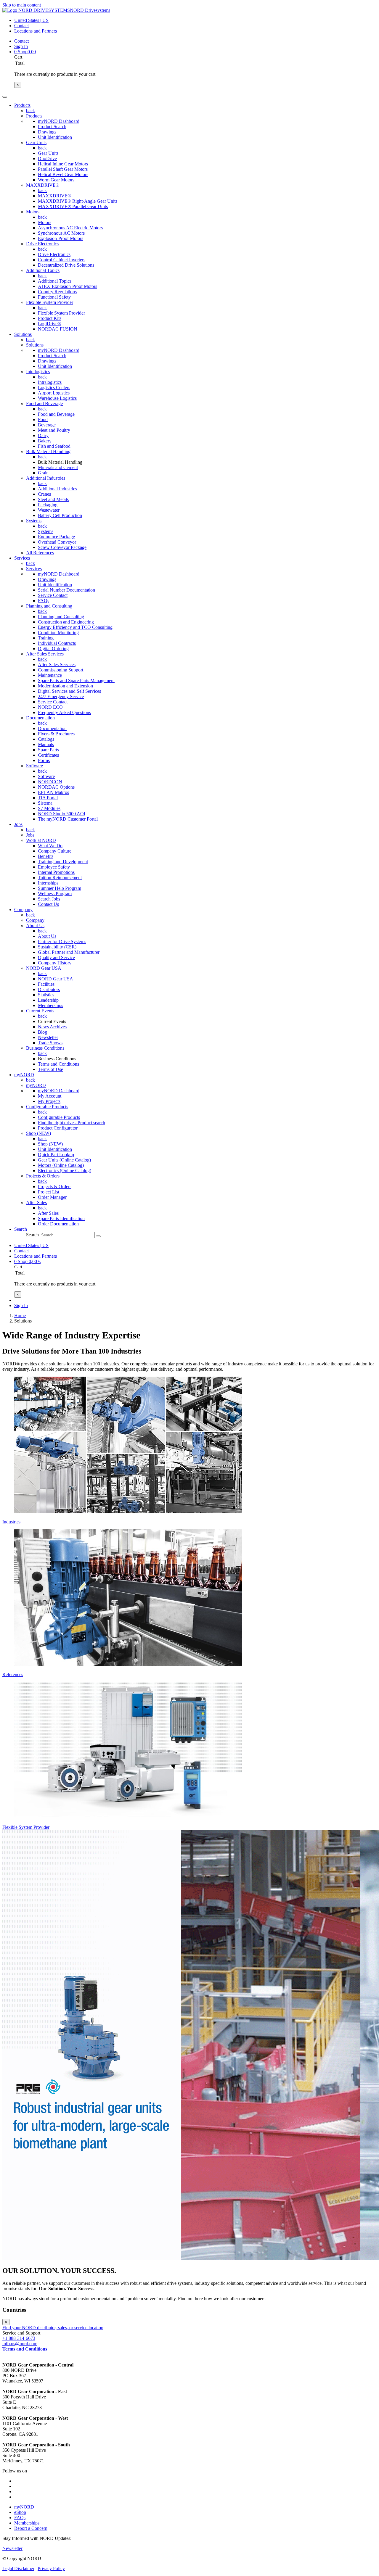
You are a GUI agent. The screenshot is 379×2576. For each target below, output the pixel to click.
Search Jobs (49, 899)
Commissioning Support (61, 670)
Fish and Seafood (54, 446)
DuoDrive (47, 158)
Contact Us (48, 904)
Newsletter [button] (12, 2548)
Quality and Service (56, 957)
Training (46, 638)
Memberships (50, 1005)
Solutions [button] (23, 334)
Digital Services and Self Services (69, 691)
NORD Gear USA (44, 968)
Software (34, 766)
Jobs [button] (18, 824)
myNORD (36, 1085)
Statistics (46, 995)
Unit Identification (55, 137)
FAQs (44, 601)
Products (34, 116)
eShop (20, 2512)
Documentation (40, 718)
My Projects (49, 1101)
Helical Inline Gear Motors (63, 164)
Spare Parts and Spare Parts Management (76, 680)
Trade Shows (50, 1043)
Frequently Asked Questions (64, 712)
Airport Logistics (54, 393)
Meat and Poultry (54, 430)
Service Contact (53, 595)
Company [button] (23, 910)
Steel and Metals (53, 499)
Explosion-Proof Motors (61, 238)
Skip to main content (22, 5)
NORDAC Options (56, 787)
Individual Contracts (57, 643)
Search (32, 1235)
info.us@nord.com (20, 2344)
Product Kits (50, 318)
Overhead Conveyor (57, 542)
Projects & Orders (43, 1176)
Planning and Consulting (49, 606)
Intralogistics (38, 372)
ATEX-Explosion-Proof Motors (68, 286)
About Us (35, 925)
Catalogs (46, 739)
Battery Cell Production (60, 515)
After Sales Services (45, 654)
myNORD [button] (24, 1075)
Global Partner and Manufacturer (69, 952)
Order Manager (52, 1197)
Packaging (48, 505)
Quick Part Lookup (56, 1155)
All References (40, 553)
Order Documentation (58, 1224)
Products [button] (22, 105)
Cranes (44, 494)
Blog (42, 1032)
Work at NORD (41, 840)
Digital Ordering (53, 649)
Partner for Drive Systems (62, 941)
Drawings (47, 132)
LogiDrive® (49, 324)
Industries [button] (11, 1522)
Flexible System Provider (50, 302)
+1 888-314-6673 (19, 2338)
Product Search (52, 127)
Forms (44, 760)
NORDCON (50, 782)
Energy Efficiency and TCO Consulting (75, 627)
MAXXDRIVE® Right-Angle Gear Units (78, 201)
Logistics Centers (54, 388)
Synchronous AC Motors (61, 233)
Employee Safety (54, 867)
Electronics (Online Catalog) (65, 1171)
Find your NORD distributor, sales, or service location (53, 2328)
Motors (33, 212)
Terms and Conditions (58, 1064)
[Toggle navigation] (5, 97)
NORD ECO (50, 707)
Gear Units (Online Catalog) (64, 1160)
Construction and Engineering (66, 622)
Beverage (47, 425)
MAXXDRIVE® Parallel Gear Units (73, 206)
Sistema (45, 803)
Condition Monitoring (58, 633)
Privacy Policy (51, 2568)
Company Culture (55, 851)
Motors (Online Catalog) (61, 1165)
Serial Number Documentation (66, 590)
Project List (49, 1192)
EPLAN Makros (53, 792)
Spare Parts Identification (61, 1218)
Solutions (35, 345)
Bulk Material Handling (48, 451)
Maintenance (50, 675)
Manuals (46, 744)
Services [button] (22, 558)
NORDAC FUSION (58, 329)
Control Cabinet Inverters (62, 260)
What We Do (50, 846)
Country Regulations (57, 292)
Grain (43, 473)
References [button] (13, 1674)
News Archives (52, 1027)
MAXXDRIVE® (43, 185)
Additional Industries (46, 478)
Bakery (45, 441)
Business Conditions (45, 1048)
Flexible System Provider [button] (26, 1827)
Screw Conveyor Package (62, 547)
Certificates (48, 755)
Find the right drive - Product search (72, 1123)
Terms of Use (50, 1069)
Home (20, 1316)
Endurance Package (56, 537)
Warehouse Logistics (57, 398)
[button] (21, 1229)
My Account (50, 1096)
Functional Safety (54, 297)
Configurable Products (47, 1107)
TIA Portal (48, 798)
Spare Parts (48, 750)
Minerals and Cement (58, 467)
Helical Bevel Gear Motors (63, 174)
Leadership (48, 1000)
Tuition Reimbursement (60, 878)
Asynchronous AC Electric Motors (70, 228)
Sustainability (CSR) (57, 947)
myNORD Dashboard (59, 121)
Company (35, 920)
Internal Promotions (56, 872)
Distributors (49, 989)
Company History (55, 963)
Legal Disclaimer (18, 2568)
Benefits (46, 856)
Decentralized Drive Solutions (66, 265)
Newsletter (48, 1037)
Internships (48, 883)
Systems (34, 521)
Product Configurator (58, 1128)
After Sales (36, 1202)
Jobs (30, 835)
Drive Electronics (42, 244)
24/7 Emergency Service (61, 696)
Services (34, 569)
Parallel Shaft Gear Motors (63, 169)
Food (43, 419)
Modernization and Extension (65, 686)
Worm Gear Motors (56, 180)
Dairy (43, 435)
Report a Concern (31, 2528)
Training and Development (63, 862)
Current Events (40, 1011)
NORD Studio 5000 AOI (62, 814)
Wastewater (49, 510)
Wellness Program (55, 894)
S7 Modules (49, 808)
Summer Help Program (60, 888)
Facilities (46, 984)
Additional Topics (43, 270)
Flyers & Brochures (56, 734)
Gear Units (36, 142)
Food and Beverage (44, 403)
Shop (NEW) (38, 1133)
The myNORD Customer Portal (68, 819)
